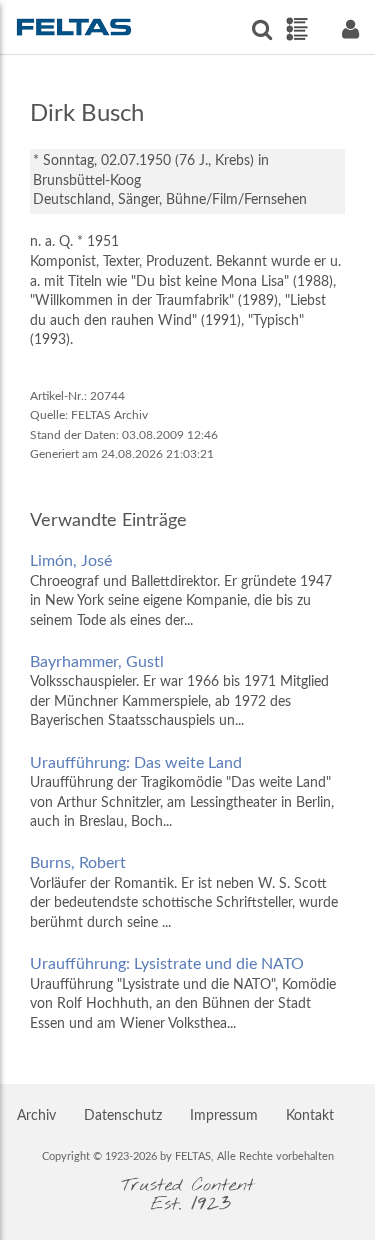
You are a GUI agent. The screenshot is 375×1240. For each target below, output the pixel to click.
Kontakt (310, 1116)
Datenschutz (123, 1116)
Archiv (36, 1116)
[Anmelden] (350, 29)
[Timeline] (296, 29)
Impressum (224, 1116)
